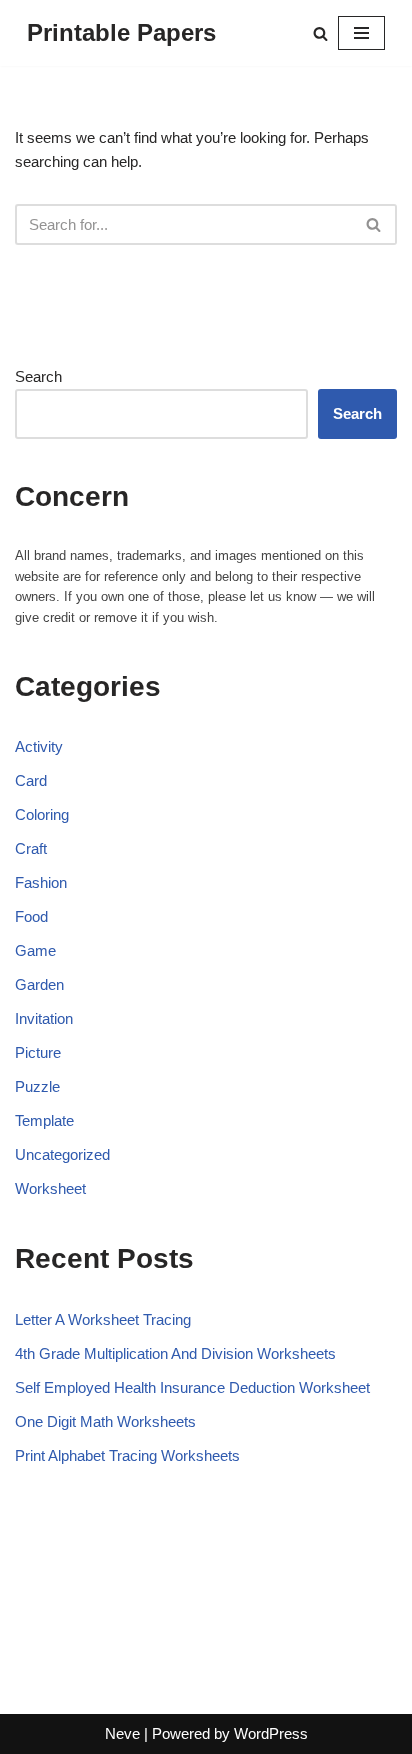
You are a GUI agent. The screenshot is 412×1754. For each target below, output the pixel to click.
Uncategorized (62, 1154)
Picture (38, 1052)
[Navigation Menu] (361, 33)
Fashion (41, 882)
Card (31, 780)
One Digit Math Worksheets (105, 1421)
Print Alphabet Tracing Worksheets (127, 1455)
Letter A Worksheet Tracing (103, 1319)
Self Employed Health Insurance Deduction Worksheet (192, 1387)
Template (44, 1120)
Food (31, 916)
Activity (39, 746)
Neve (122, 1733)
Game (35, 950)
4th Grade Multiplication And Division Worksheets (175, 1353)
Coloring (42, 814)
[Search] (320, 33)
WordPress (271, 1733)
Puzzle (37, 1086)
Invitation (44, 1018)
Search (38, 376)
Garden (39, 984)
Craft (31, 848)
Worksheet (50, 1188)
